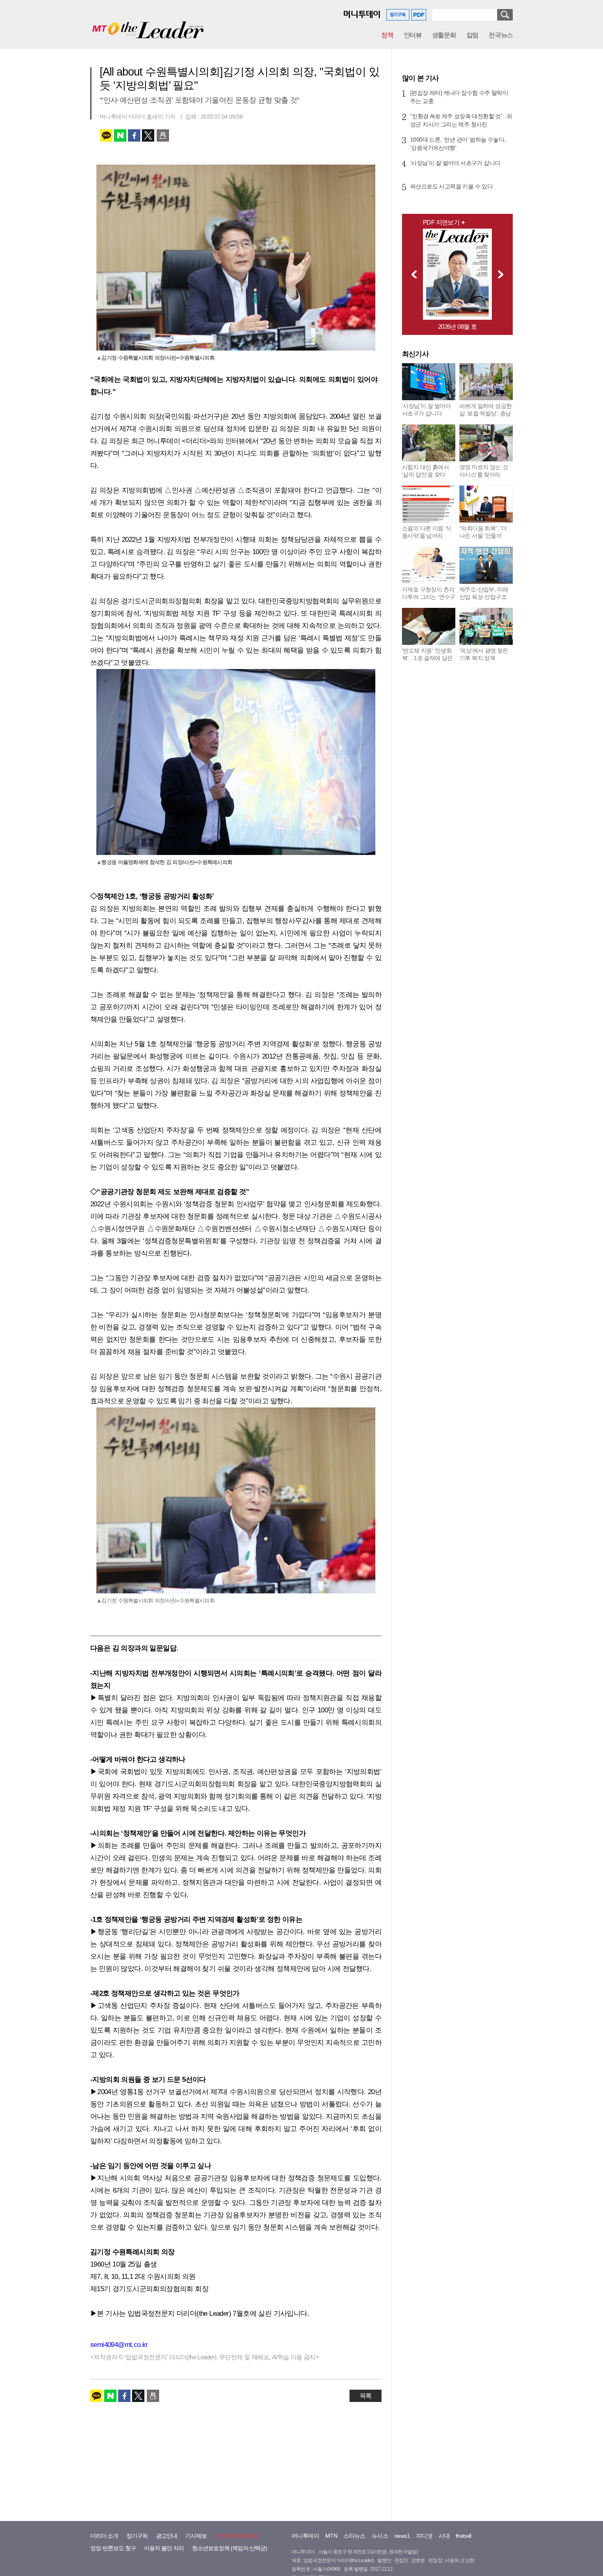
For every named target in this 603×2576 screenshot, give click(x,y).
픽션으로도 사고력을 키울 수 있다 (451, 186)
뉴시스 (380, 2536)
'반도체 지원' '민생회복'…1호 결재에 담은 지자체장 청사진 (427, 658)
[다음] (503, 274)
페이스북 (134, 135)
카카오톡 (106, 135)
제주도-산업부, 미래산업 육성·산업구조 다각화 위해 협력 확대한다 (484, 600)
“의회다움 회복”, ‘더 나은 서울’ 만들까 (483, 532)
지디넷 (424, 2536)
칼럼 (472, 35)
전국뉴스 (501, 35)
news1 (402, 2536)
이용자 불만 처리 (164, 2548)
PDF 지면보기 (441, 222)
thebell (464, 2536)
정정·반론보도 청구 (113, 2548)
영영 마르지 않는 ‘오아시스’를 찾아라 (484, 471)
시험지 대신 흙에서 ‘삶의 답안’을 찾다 (425, 471)
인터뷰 (413, 35)
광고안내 (167, 2536)
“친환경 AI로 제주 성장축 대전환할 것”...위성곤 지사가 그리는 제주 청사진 (461, 120)
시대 (444, 2536)
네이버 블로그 (120, 135)
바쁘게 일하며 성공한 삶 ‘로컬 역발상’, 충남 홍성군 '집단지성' (485, 413)
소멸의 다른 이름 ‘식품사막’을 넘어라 (427, 532)
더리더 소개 (104, 2536)
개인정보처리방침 (236, 2536)
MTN (331, 2536)
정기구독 (137, 2536)
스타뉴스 (354, 2536)
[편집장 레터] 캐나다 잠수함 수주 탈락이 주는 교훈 (459, 97)
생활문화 (444, 35)
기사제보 (196, 2536)
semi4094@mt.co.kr (119, 2345)
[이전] (412, 274)
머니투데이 (305, 2536)
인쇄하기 (163, 135)
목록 (365, 2396)
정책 (387, 35)
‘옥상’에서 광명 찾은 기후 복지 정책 (484, 654)
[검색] (505, 15)
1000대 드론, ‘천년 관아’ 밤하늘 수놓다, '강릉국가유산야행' (458, 144)
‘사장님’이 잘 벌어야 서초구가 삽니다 (455, 163)
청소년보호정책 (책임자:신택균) (230, 2548)
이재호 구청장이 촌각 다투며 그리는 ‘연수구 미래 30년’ (429, 597)
